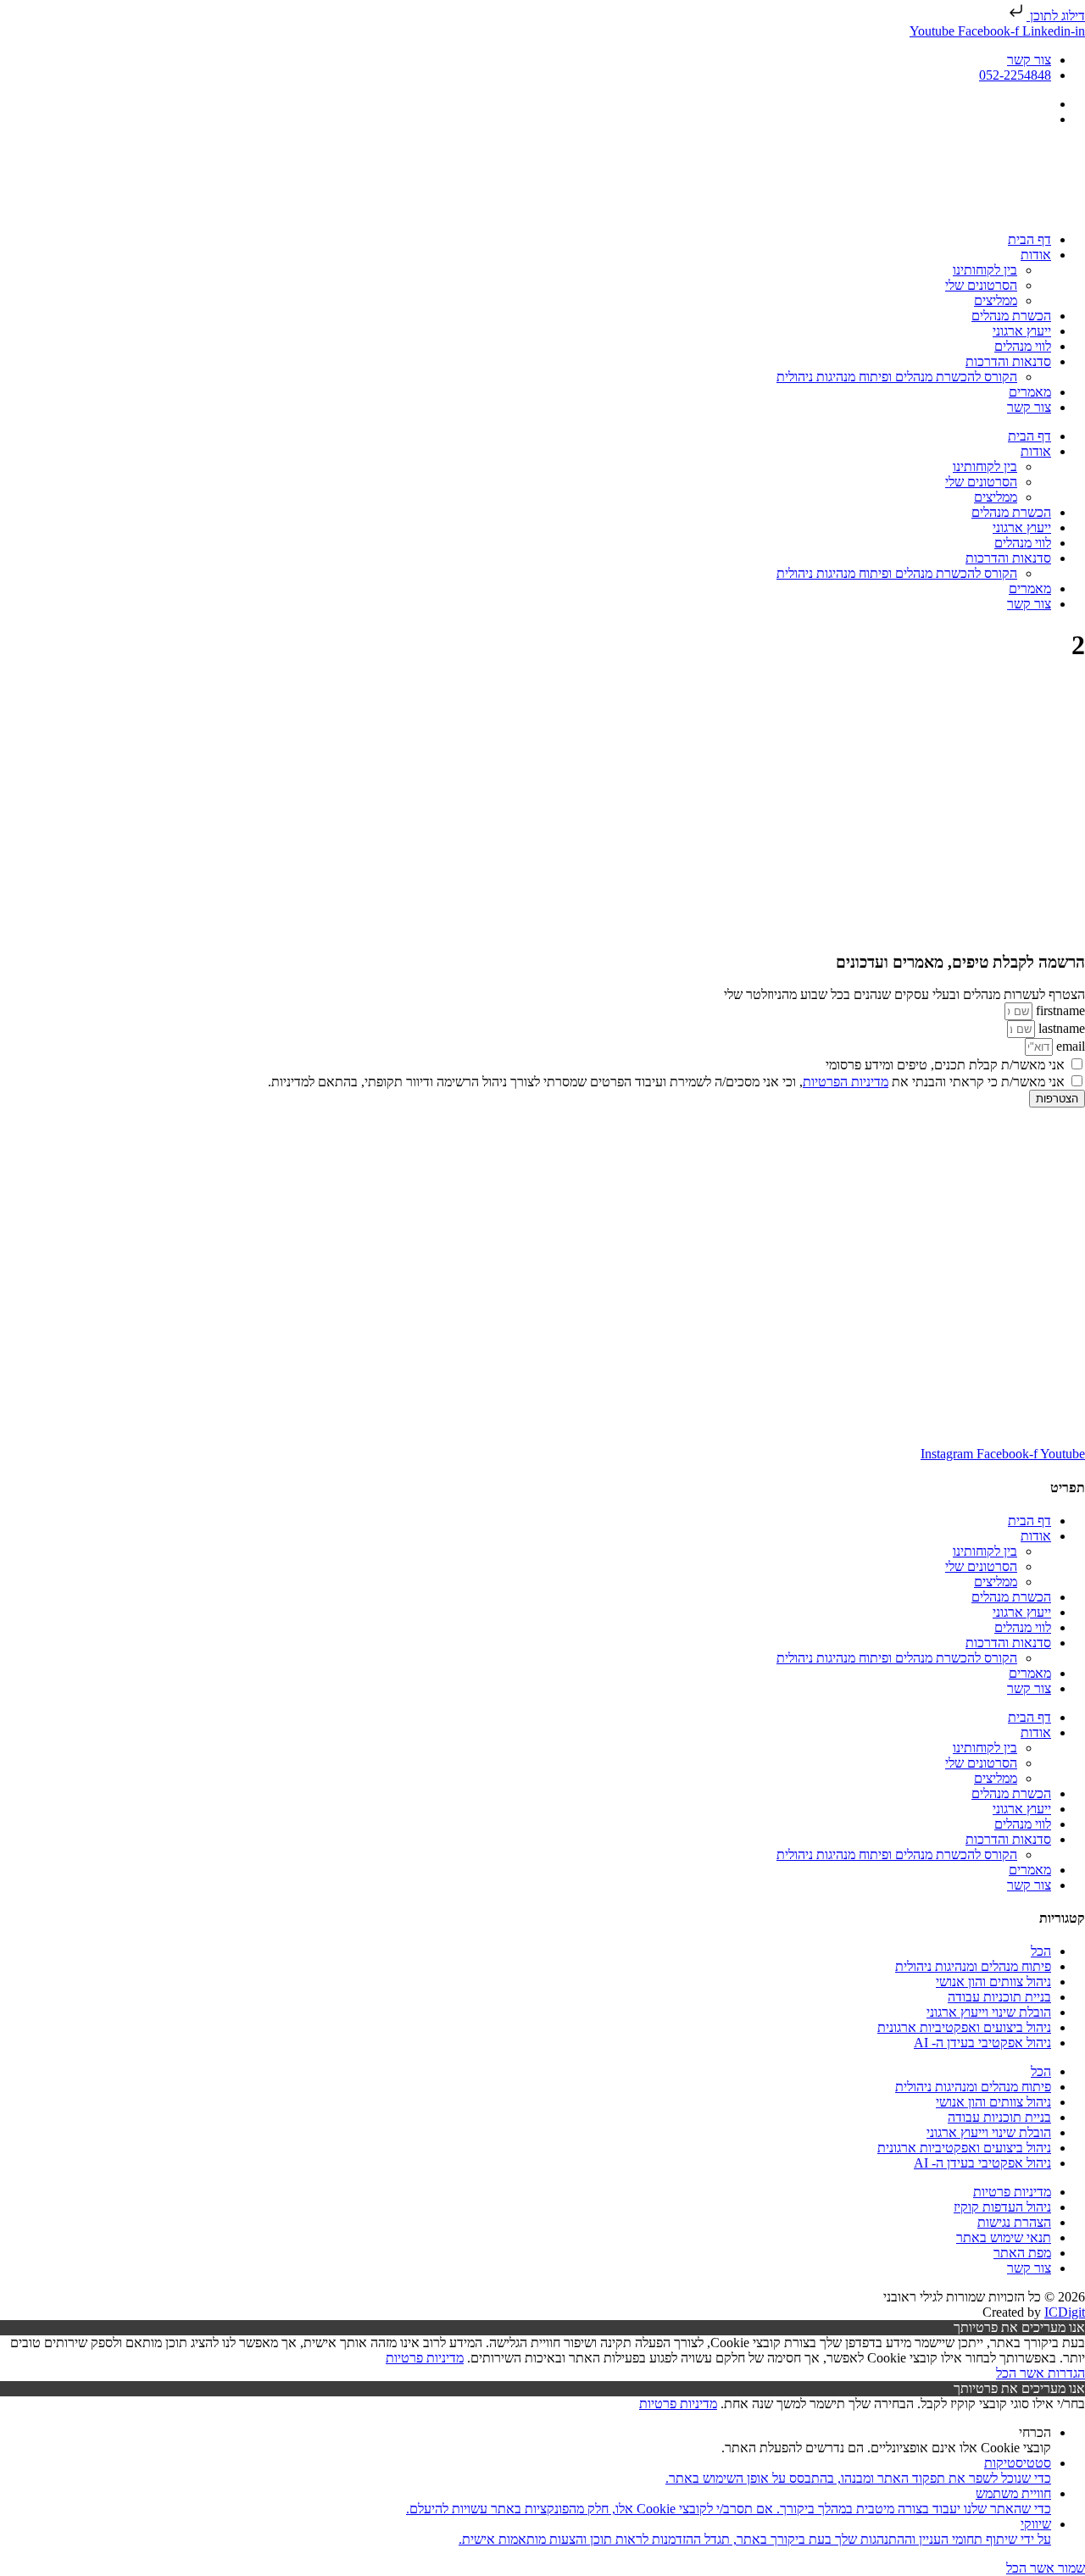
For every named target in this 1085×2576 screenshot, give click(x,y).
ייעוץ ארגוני (1022, 331)
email (1069, 1046)
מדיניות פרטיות (425, 2358)
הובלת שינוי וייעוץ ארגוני (989, 2012)
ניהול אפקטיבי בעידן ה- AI (982, 2043)
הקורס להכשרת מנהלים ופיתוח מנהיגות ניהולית (897, 377)
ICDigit (1065, 2312)
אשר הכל (1020, 2373)
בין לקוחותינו (985, 270)
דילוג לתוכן (1056, 16)
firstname (1059, 1010)
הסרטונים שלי (981, 285)
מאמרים (1030, 392)
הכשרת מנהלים (1011, 316)
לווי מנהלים (1023, 346)
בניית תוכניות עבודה (999, 1997)
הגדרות (1065, 2373)
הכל (1041, 1951)
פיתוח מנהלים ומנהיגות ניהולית (973, 1966)
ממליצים (996, 300)
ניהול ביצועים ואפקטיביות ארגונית (964, 2027)
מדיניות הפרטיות (846, 1082)
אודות (1036, 255)
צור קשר (1029, 407)
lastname (1060, 1028)
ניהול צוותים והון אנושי (993, 1982)
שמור (1070, 2568)
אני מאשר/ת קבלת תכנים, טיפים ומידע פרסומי (945, 1065)
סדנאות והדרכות (1008, 361)
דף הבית (1029, 239)
